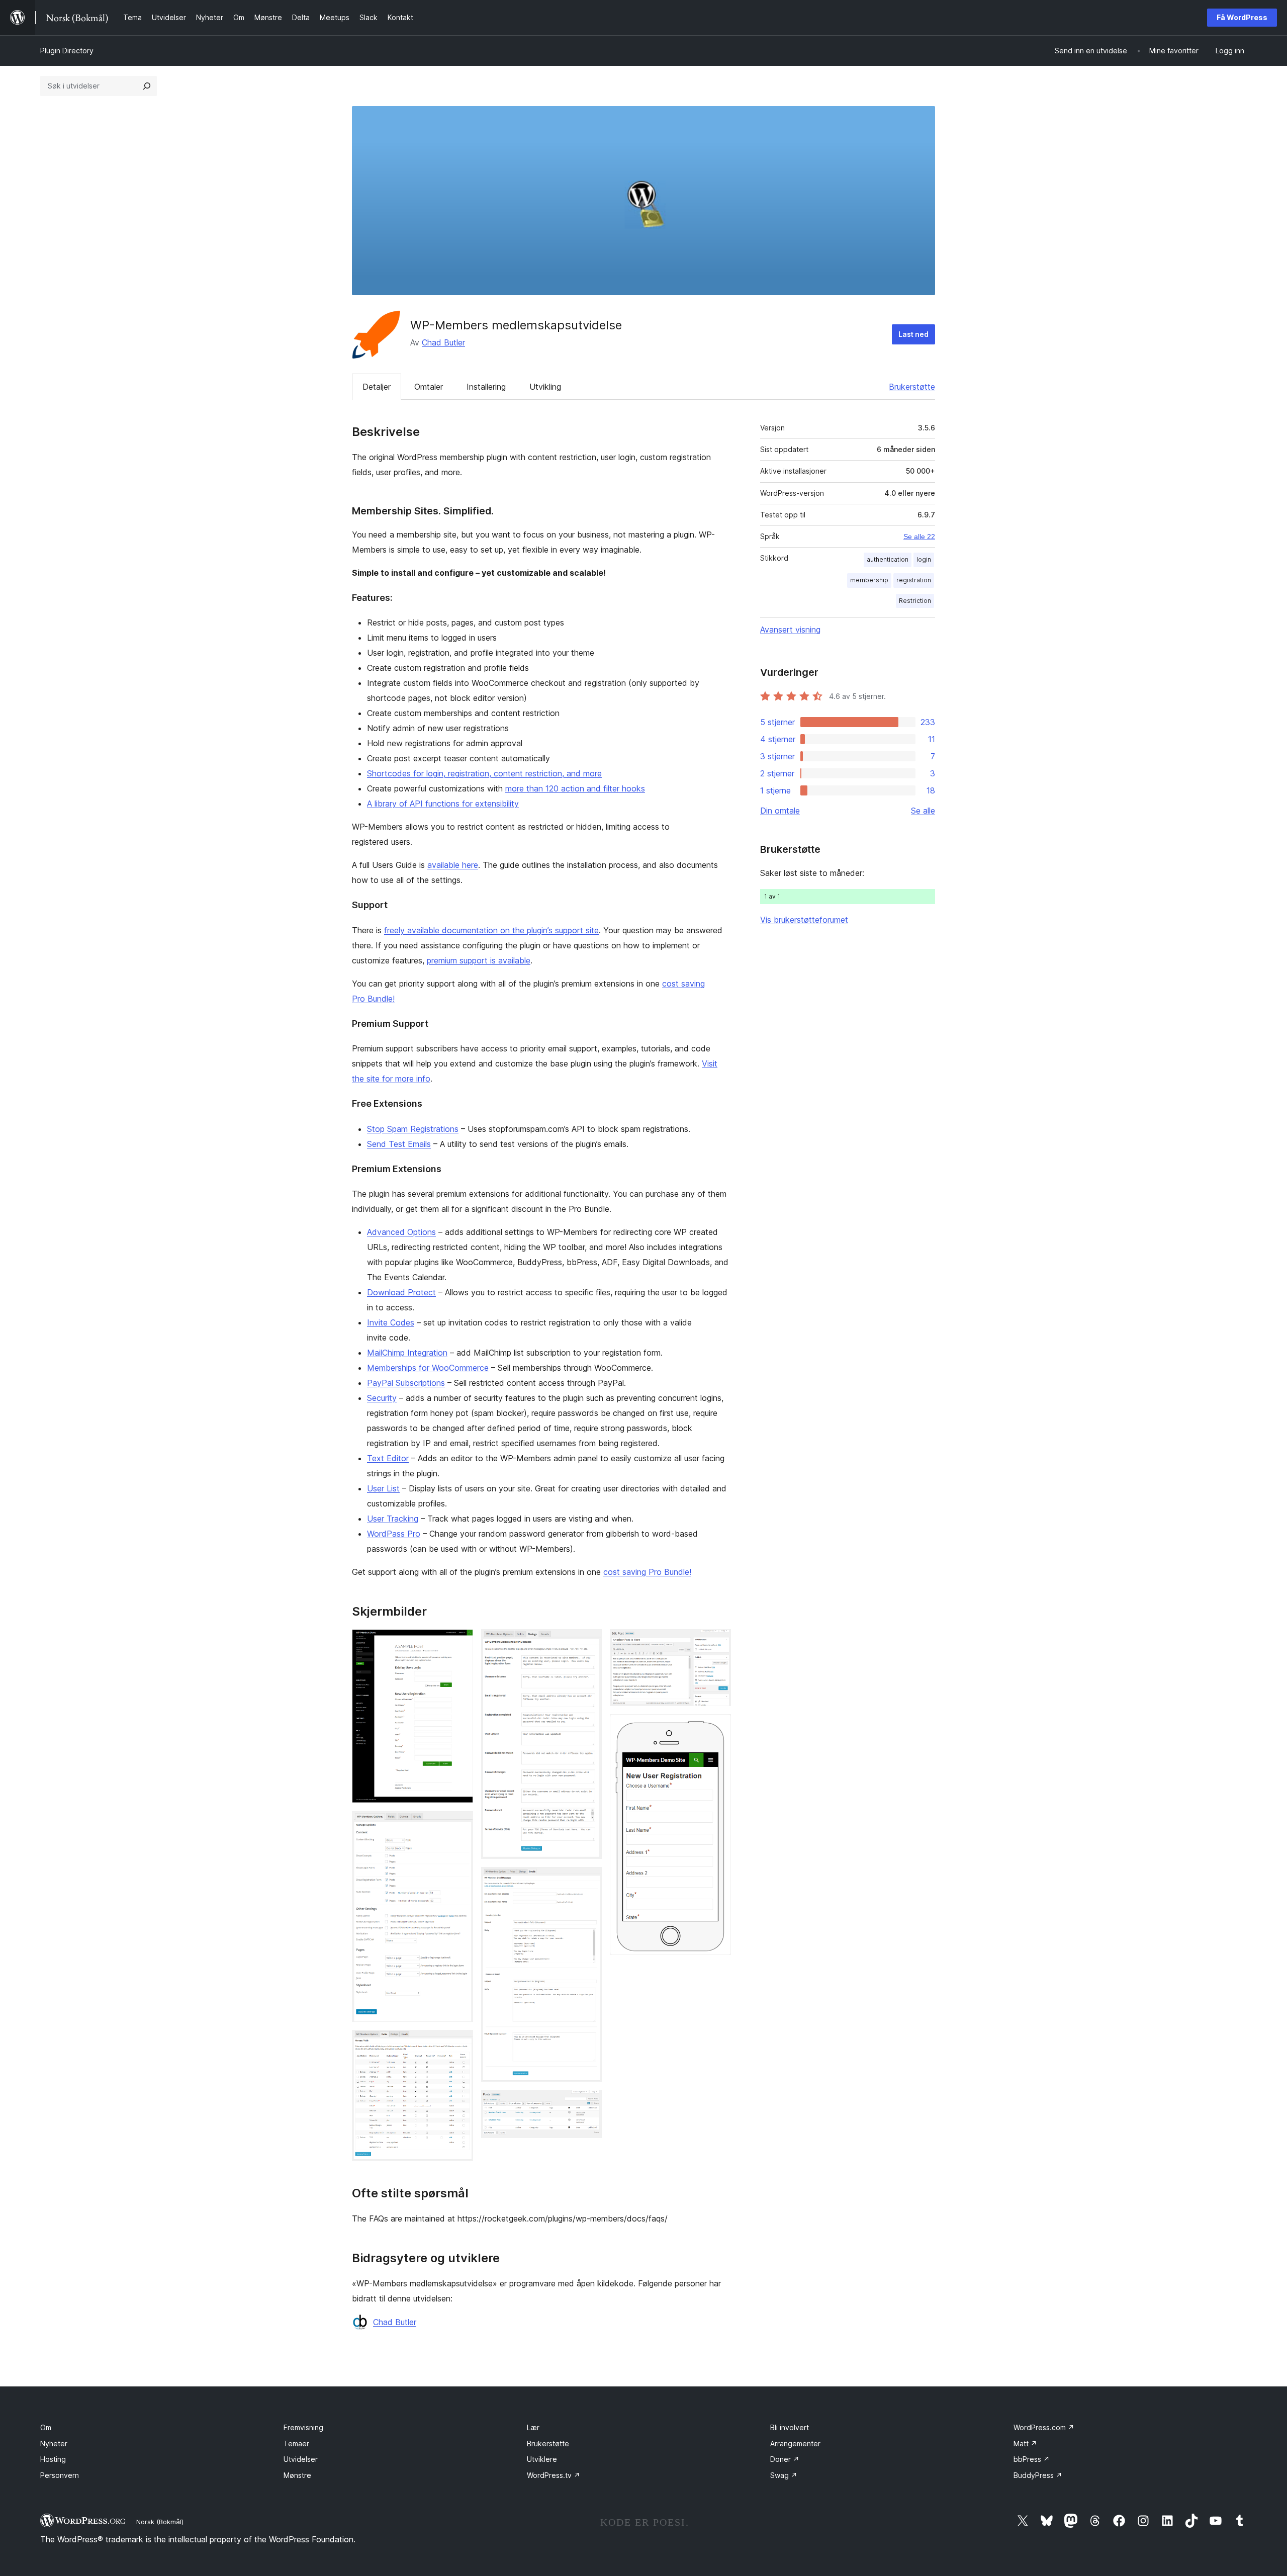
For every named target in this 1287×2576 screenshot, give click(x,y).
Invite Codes (391, 1322)
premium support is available (479, 960)
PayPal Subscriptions (406, 1383)
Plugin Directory (67, 51)
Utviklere (542, 2459)
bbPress (1032, 2459)
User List (383, 1488)
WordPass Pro (394, 1534)
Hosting (53, 2459)
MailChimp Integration (407, 1353)
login (924, 559)
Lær (533, 2427)
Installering (486, 387)
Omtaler (429, 387)
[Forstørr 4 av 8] (588, 1643)
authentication (888, 559)
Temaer (296, 2444)
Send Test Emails (399, 1144)
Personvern (60, 2475)
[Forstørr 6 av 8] (588, 2103)
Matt (1025, 2444)
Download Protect (401, 1292)
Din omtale (780, 811)
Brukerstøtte (912, 387)
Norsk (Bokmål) (160, 2522)
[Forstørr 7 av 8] (717, 1643)
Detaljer (377, 387)
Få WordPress (1242, 17)
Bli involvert (790, 2427)
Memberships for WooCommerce (428, 1368)
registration (914, 580)
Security (382, 1398)
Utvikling (545, 387)
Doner (785, 2459)
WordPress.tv (554, 2475)
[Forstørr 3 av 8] (459, 2044)
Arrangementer (795, 2444)
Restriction (915, 601)
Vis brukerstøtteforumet (804, 920)
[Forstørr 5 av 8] (588, 1881)
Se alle (923, 811)
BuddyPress (1038, 2475)
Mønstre (297, 2475)
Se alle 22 (919, 537)
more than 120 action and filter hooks (575, 788)
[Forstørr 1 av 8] (459, 1643)
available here (453, 865)
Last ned (913, 334)
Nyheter (54, 2444)
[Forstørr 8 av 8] (717, 1728)
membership (869, 580)
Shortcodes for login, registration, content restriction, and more (484, 773)
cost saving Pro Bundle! (647, 1572)
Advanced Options (401, 1232)
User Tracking (393, 1519)
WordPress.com (1044, 2427)
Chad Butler (443, 342)
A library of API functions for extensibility (443, 804)
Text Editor (388, 1458)
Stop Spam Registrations (413, 1129)
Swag (784, 2475)
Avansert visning (790, 630)
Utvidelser (301, 2459)
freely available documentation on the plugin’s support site (491, 930)
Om (46, 2427)
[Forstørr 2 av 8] (459, 1825)
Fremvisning (303, 2427)
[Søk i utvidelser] (147, 86)
